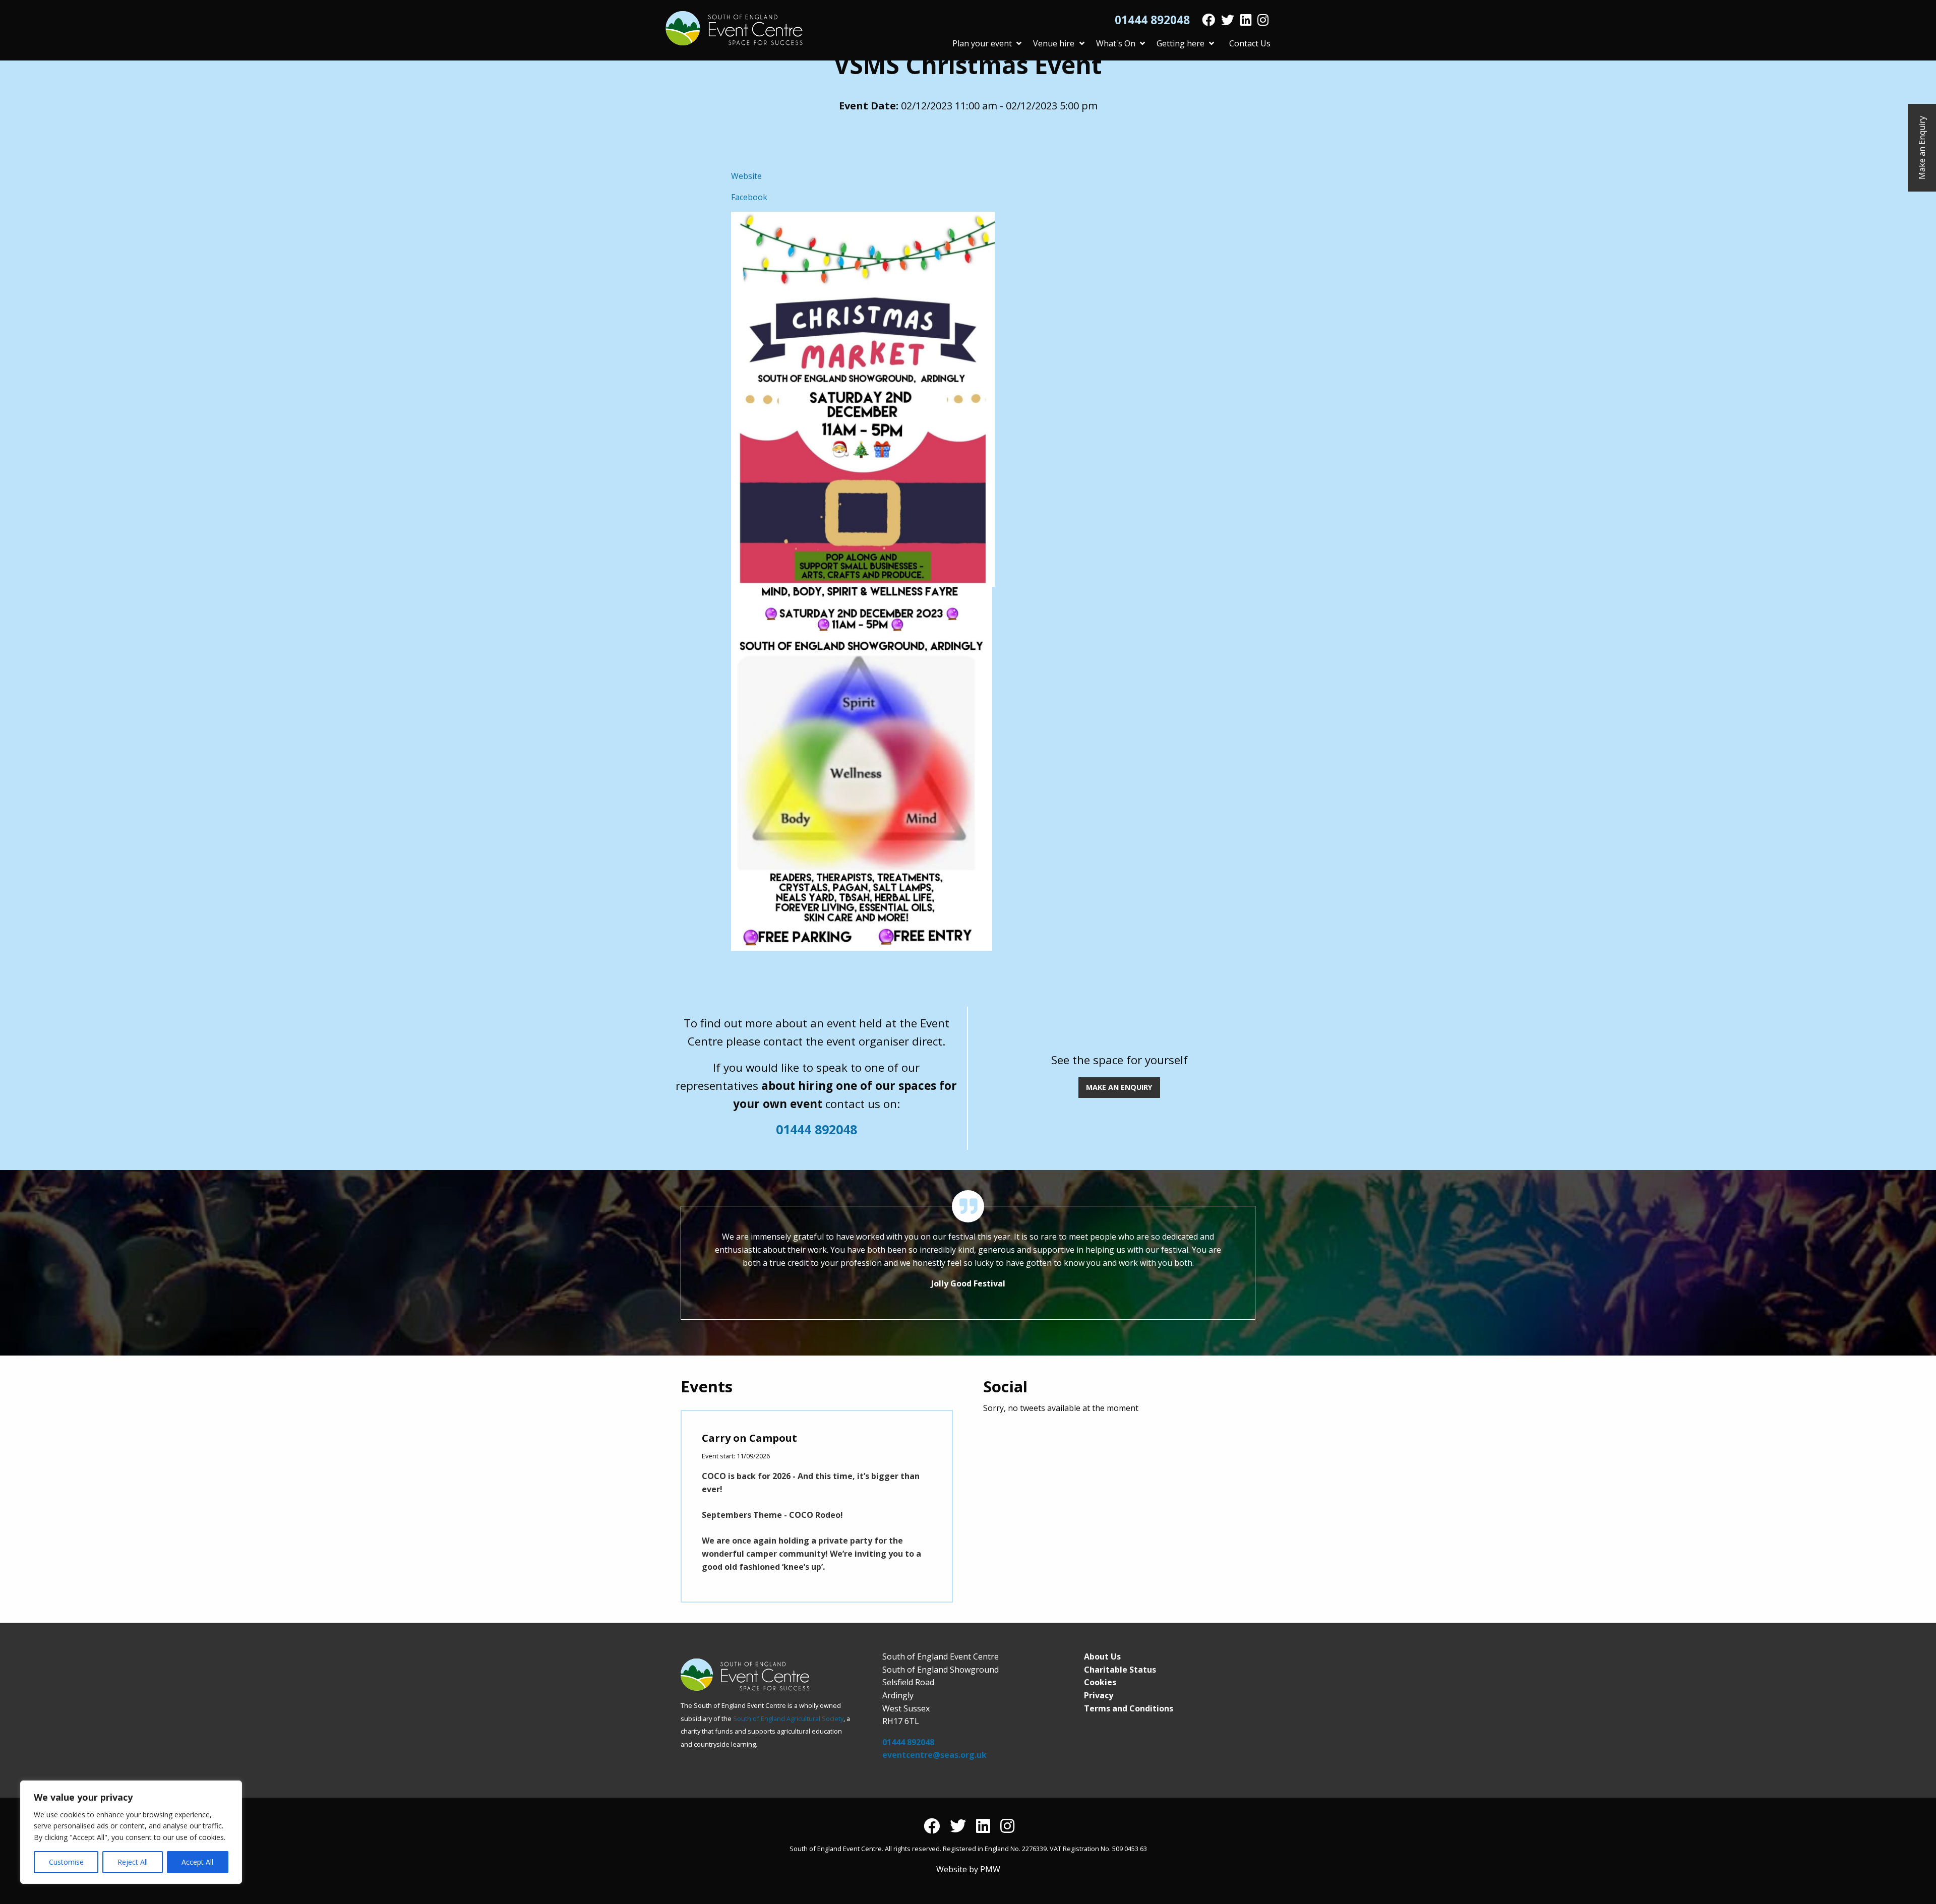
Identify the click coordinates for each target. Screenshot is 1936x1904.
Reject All (133, 1862)
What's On (1116, 43)
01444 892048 (1152, 20)
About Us (1102, 1656)
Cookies (1100, 1682)
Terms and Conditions (1129, 1708)
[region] (131, 1832)
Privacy (1099, 1695)
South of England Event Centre (734, 28)
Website (746, 176)
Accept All (197, 1862)
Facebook (749, 197)
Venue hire (1054, 43)
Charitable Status (1120, 1670)
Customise (66, 1862)
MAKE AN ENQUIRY (1119, 1087)
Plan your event (982, 43)
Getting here (1181, 43)
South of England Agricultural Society (788, 1718)
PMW (990, 1869)
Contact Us (1250, 43)
